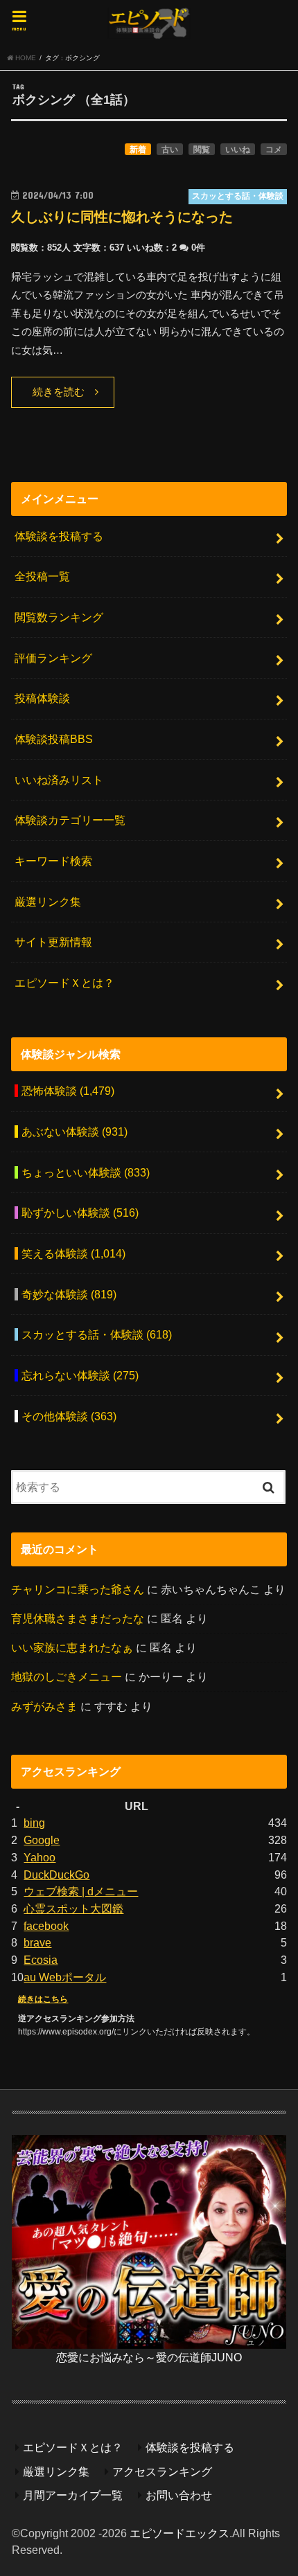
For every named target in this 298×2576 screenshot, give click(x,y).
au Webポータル (65, 1977)
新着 (138, 150)
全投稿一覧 (42, 576)
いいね (238, 150)
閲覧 (202, 150)
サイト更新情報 (53, 942)
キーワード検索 (53, 861)
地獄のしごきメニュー (67, 1676)
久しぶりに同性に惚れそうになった (122, 217)
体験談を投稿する (59, 536)
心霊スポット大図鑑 (73, 1908)
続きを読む (59, 392)
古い (170, 150)
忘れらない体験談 (80, 1375)
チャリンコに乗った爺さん (78, 1589)
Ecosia (41, 1960)
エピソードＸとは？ (64, 983)
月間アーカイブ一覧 (73, 2495)
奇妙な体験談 (69, 1294)
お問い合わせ (179, 2495)
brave (37, 1942)
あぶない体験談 (74, 1132)
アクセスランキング (162, 2471)
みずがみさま (44, 1706)
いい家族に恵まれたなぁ (72, 1647)
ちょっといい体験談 (86, 1172)
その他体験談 (69, 1416)
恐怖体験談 (68, 1091)
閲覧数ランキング (59, 617)
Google (42, 1840)
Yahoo (40, 1857)
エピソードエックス (179, 2533)
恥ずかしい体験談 (80, 1213)
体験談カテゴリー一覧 (70, 820)
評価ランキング (53, 658)
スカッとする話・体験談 (97, 1334)
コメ (274, 150)
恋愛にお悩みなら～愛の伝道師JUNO (149, 2357)
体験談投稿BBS (54, 739)
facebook (46, 1926)
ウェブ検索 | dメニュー (81, 1891)
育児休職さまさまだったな (78, 1618)
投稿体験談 (42, 698)
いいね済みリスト (59, 780)
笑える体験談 (73, 1253)
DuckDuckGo (56, 1875)
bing (34, 1823)
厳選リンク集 (48, 902)
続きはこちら (43, 1999)
